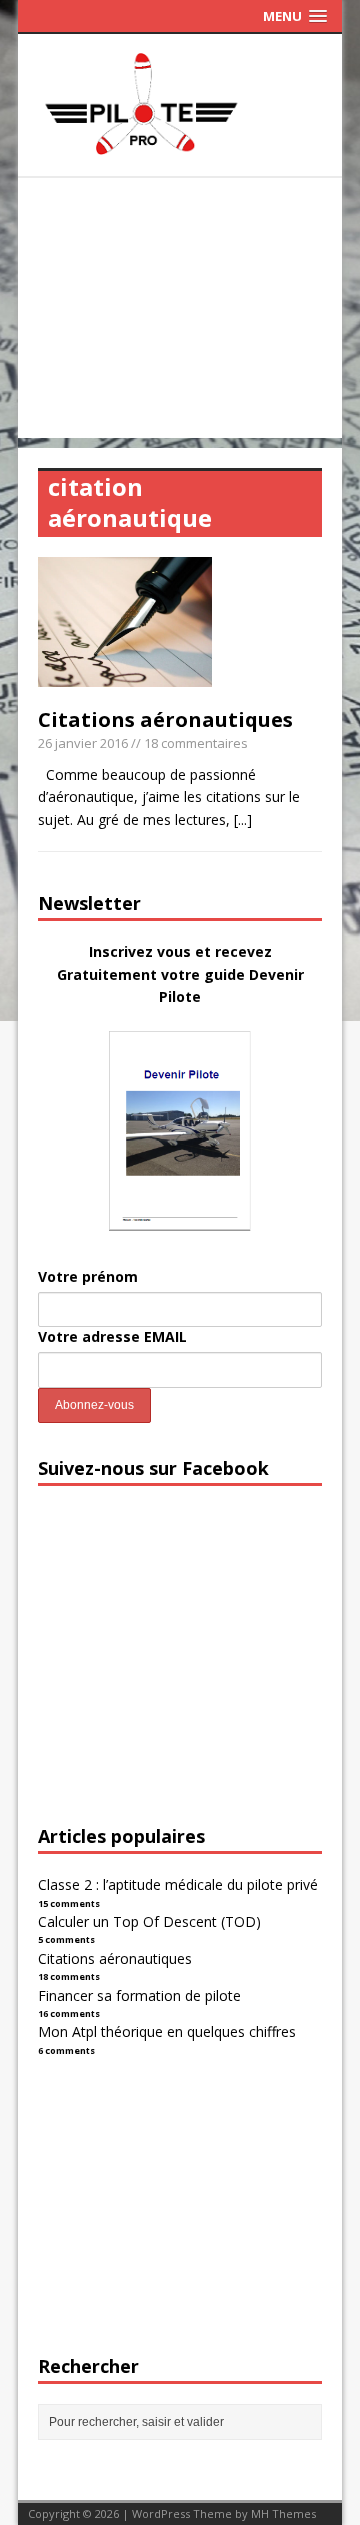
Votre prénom (88, 1276)
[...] (243, 819)
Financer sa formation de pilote (139, 1995)
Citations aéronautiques (165, 719)
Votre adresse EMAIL (112, 1336)
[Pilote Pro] (180, 154)
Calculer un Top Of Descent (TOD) (149, 1921)
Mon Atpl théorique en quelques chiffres (167, 2031)
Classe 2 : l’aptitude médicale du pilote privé (178, 1884)
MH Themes (283, 2513)
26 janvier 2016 (83, 743)
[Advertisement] (180, 313)
